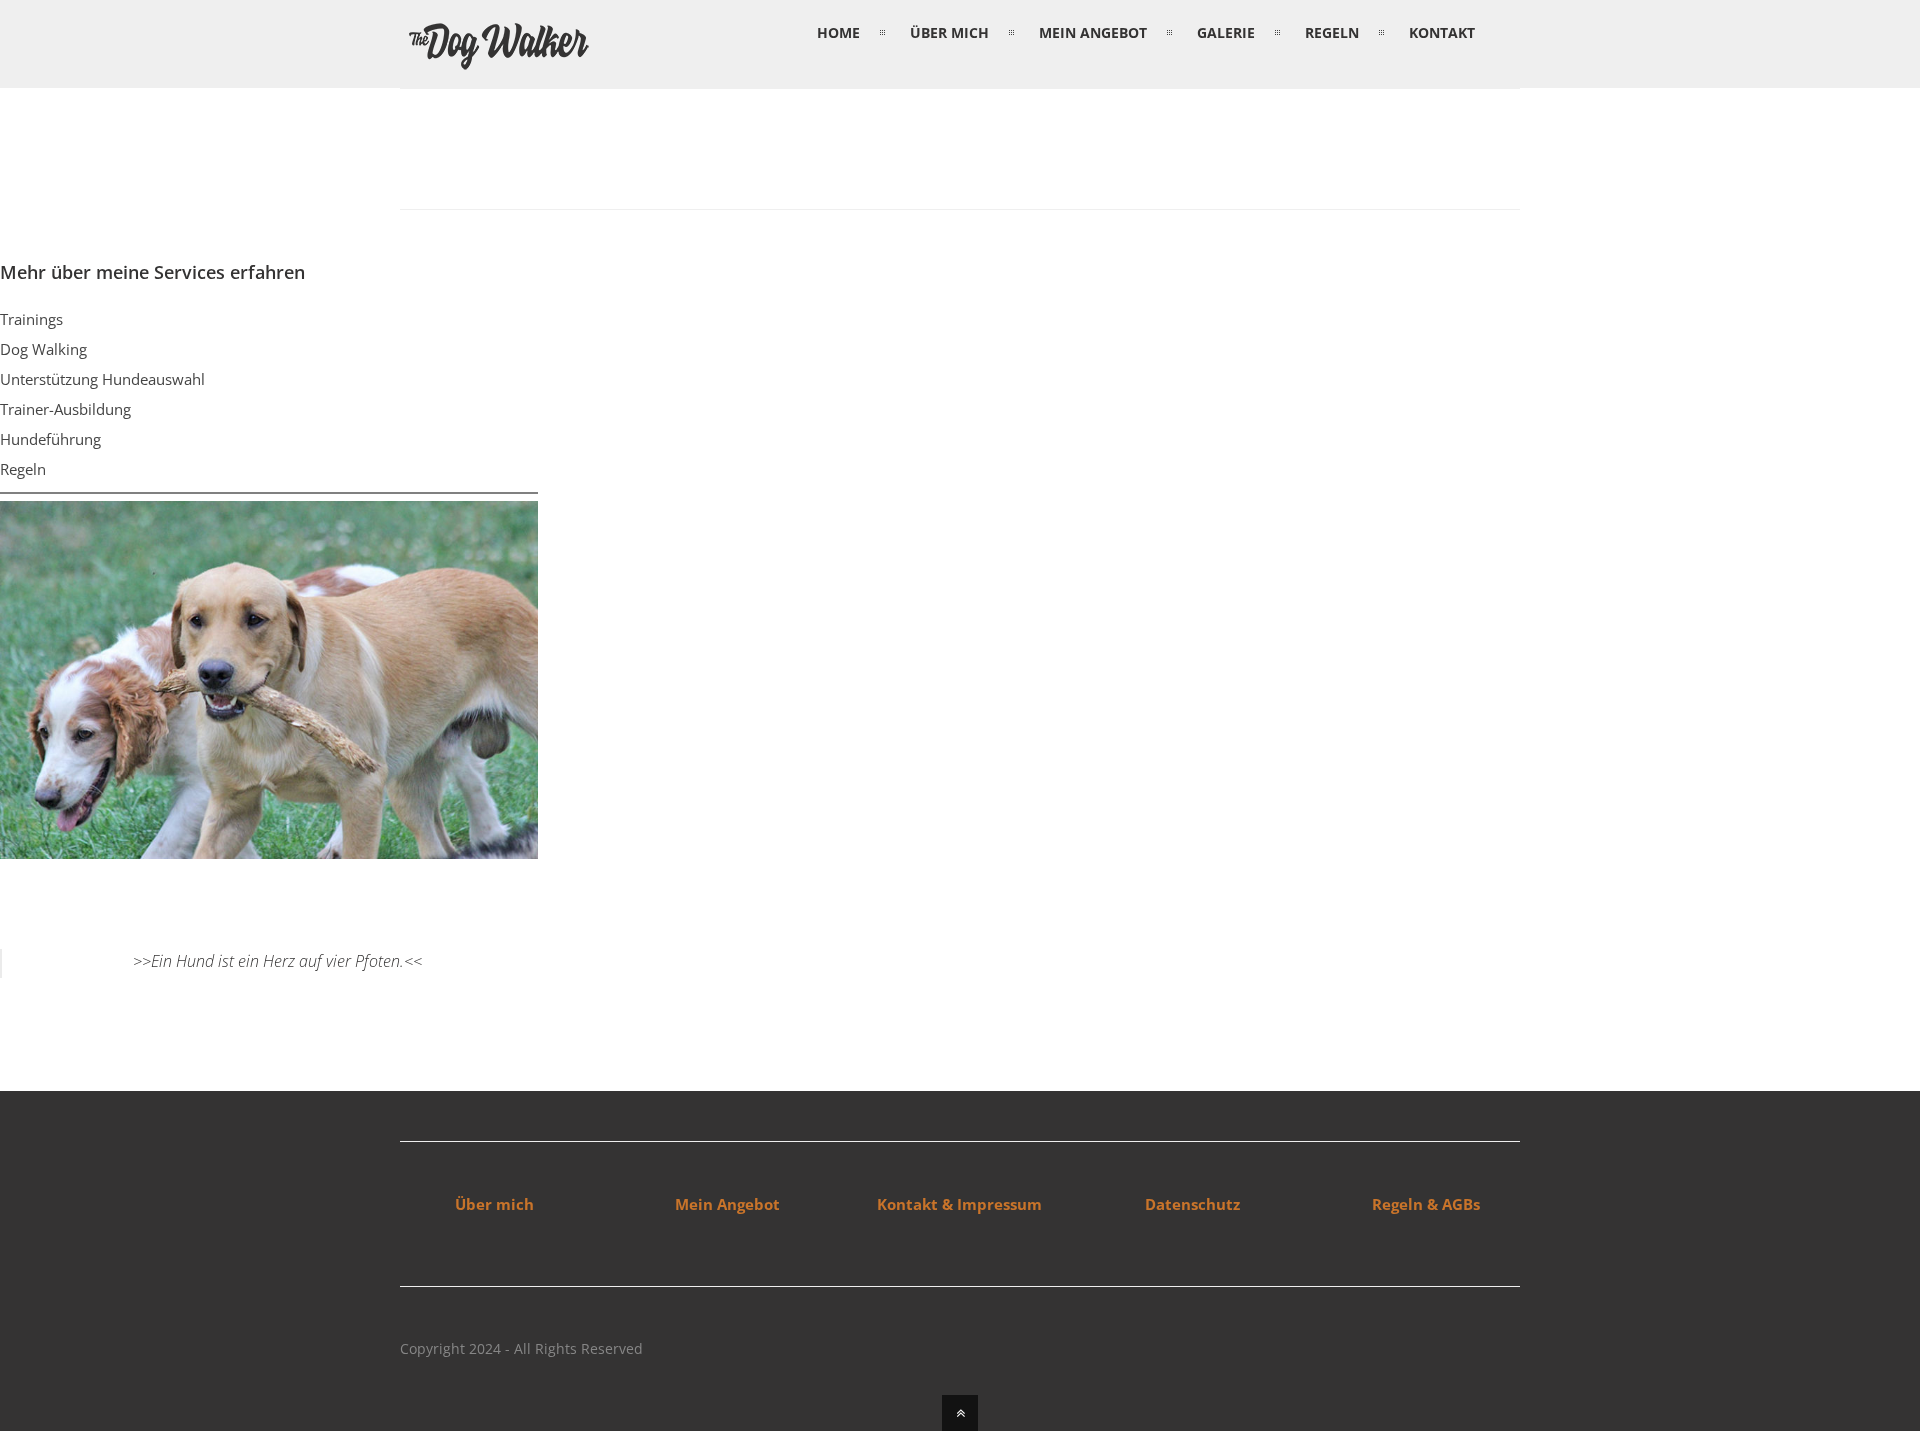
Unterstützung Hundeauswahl (102, 379)
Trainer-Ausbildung (65, 409)
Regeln (23, 469)
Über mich (494, 1204)
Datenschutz (1192, 1204)
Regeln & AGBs (1426, 1204)
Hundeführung (50, 439)
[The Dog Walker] (500, 66)
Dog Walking (43, 349)
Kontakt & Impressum (959, 1204)
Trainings (31, 319)
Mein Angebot (727, 1204)
